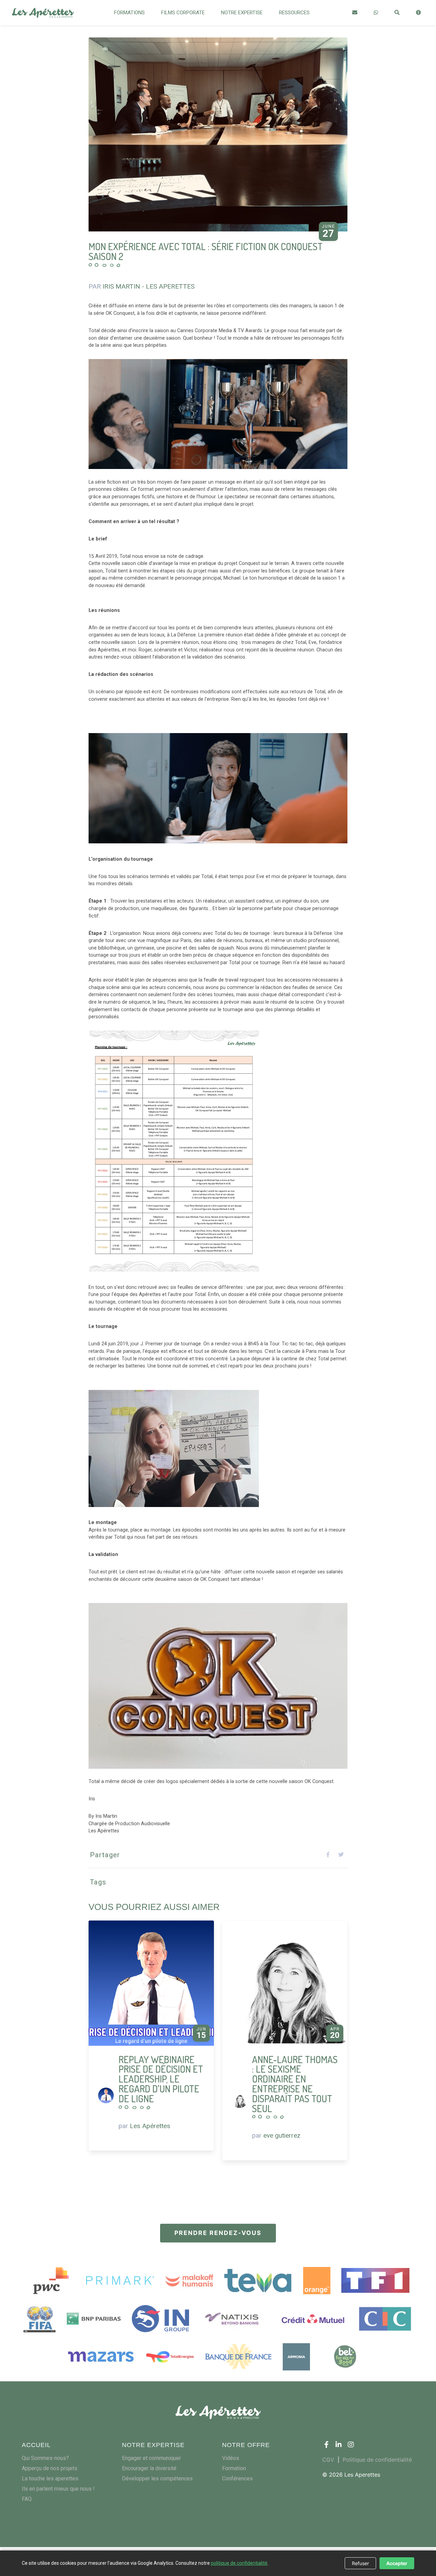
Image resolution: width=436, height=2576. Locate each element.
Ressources (294, 13)
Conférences (237, 2478)
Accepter (397, 2563)
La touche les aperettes (50, 2478)
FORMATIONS (129, 13)
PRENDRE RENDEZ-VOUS (218, 2233)
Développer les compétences (157, 2478)
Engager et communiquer (151, 2458)
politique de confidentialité (239, 2563)
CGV (328, 2460)
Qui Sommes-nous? (45, 2458)
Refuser (360, 2563)
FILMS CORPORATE (183, 13)
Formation (234, 2468)
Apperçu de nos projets (50, 2468)
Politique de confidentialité (377, 2460)
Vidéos (231, 2458)
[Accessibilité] (418, 12)
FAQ (27, 2499)
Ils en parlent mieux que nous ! (58, 2489)
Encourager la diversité (149, 2468)
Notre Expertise (242, 13)
